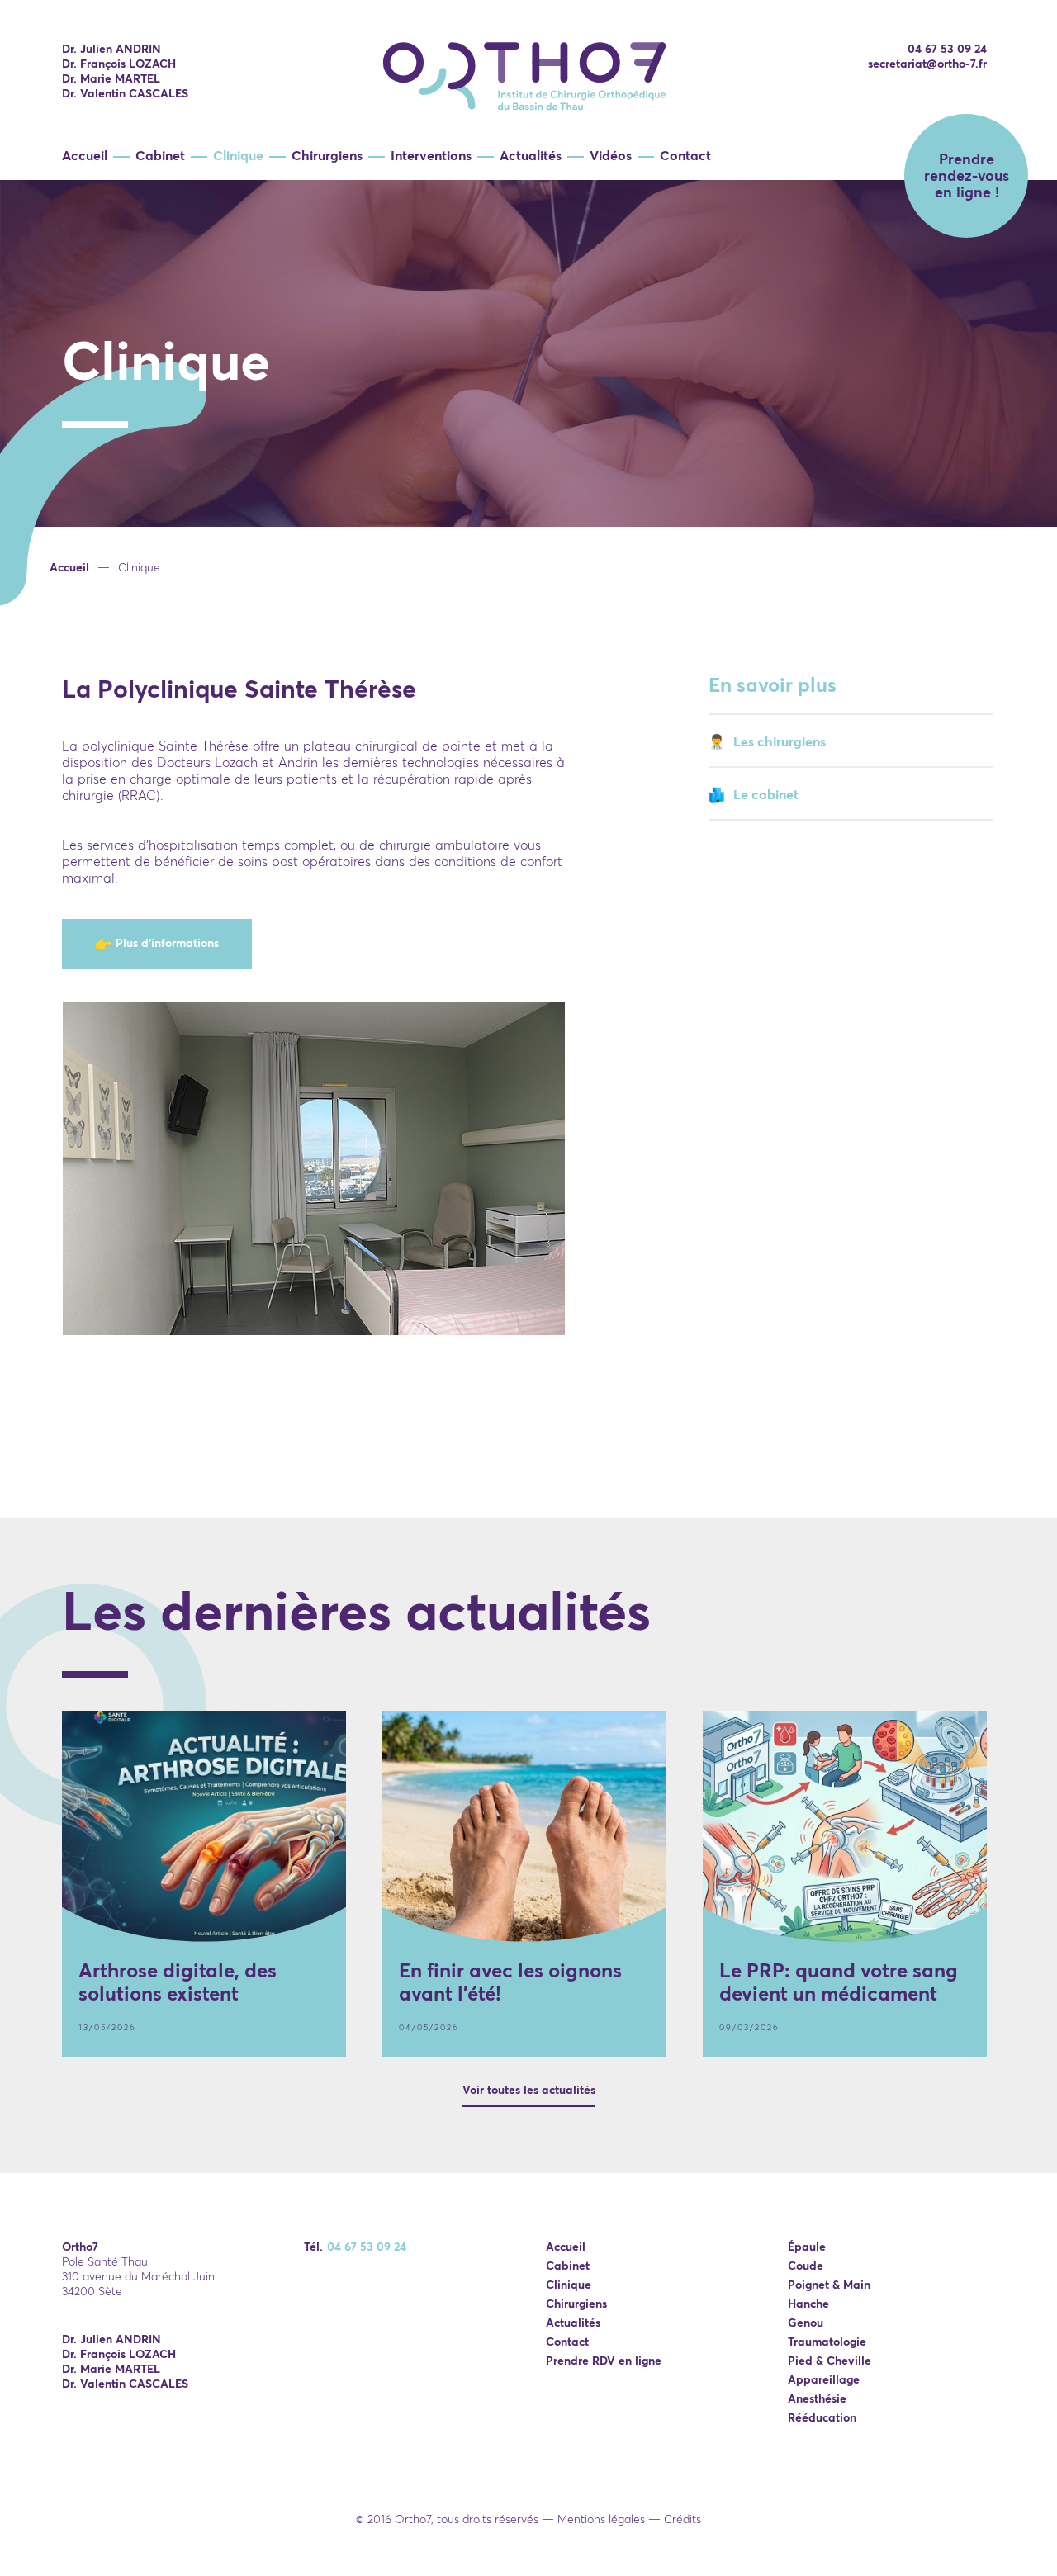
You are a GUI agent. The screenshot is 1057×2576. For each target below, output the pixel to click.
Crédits (683, 2519)
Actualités (531, 155)
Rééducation (822, 2417)
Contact (685, 155)
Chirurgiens (327, 155)
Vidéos (611, 155)
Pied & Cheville (829, 2361)
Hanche (808, 2304)
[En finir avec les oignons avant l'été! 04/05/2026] (524, 1826)
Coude (806, 2266)
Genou (806, 2323)
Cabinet (160, 155)
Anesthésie (817, 2398)
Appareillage (824, 2379)
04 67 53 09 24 (947, 49)
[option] (528, 430)
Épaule (807, 2247)
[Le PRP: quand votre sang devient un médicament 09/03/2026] (845, 1826)
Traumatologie (827, 2342)
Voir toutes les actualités (529, 2090)
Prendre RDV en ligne (604, 2361)
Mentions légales (601, 2519)
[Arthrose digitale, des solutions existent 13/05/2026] (204, 1826)
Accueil (85, 155)
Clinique (238, 155)
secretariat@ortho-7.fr (927, 64)
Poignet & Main (829, 2285)
